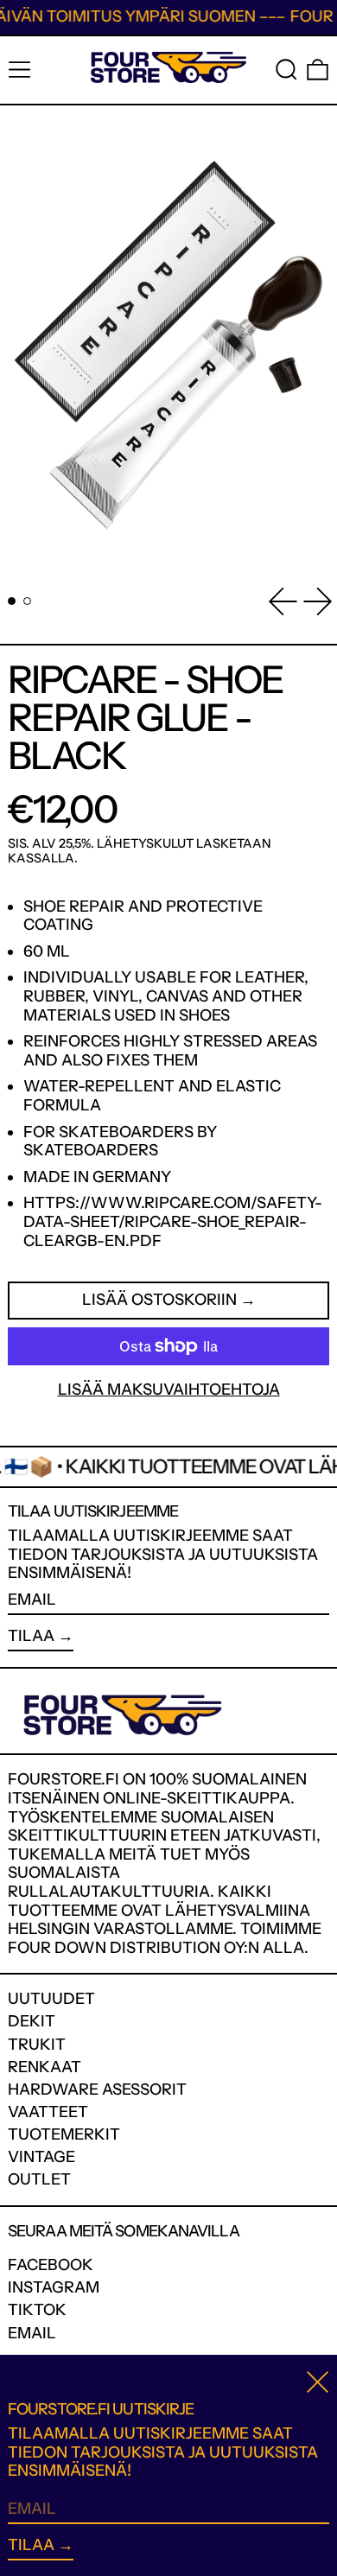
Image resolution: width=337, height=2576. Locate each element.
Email (32, 2334)
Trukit (37, 2045)
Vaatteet (48, 2112)
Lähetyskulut (145, 843)
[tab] (12, 601)
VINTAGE (41, 2157)
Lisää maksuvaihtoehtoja (169, 1390)
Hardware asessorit (97, 2089)
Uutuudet (51, 1999)
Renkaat (45, 2067)
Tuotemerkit (64, 2134)
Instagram (54, 2288)
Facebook (51, 2265)
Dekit (32, 2021)
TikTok (37, 2310)
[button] (286, 70)
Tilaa (31, 1636)
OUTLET (39, 2179)
